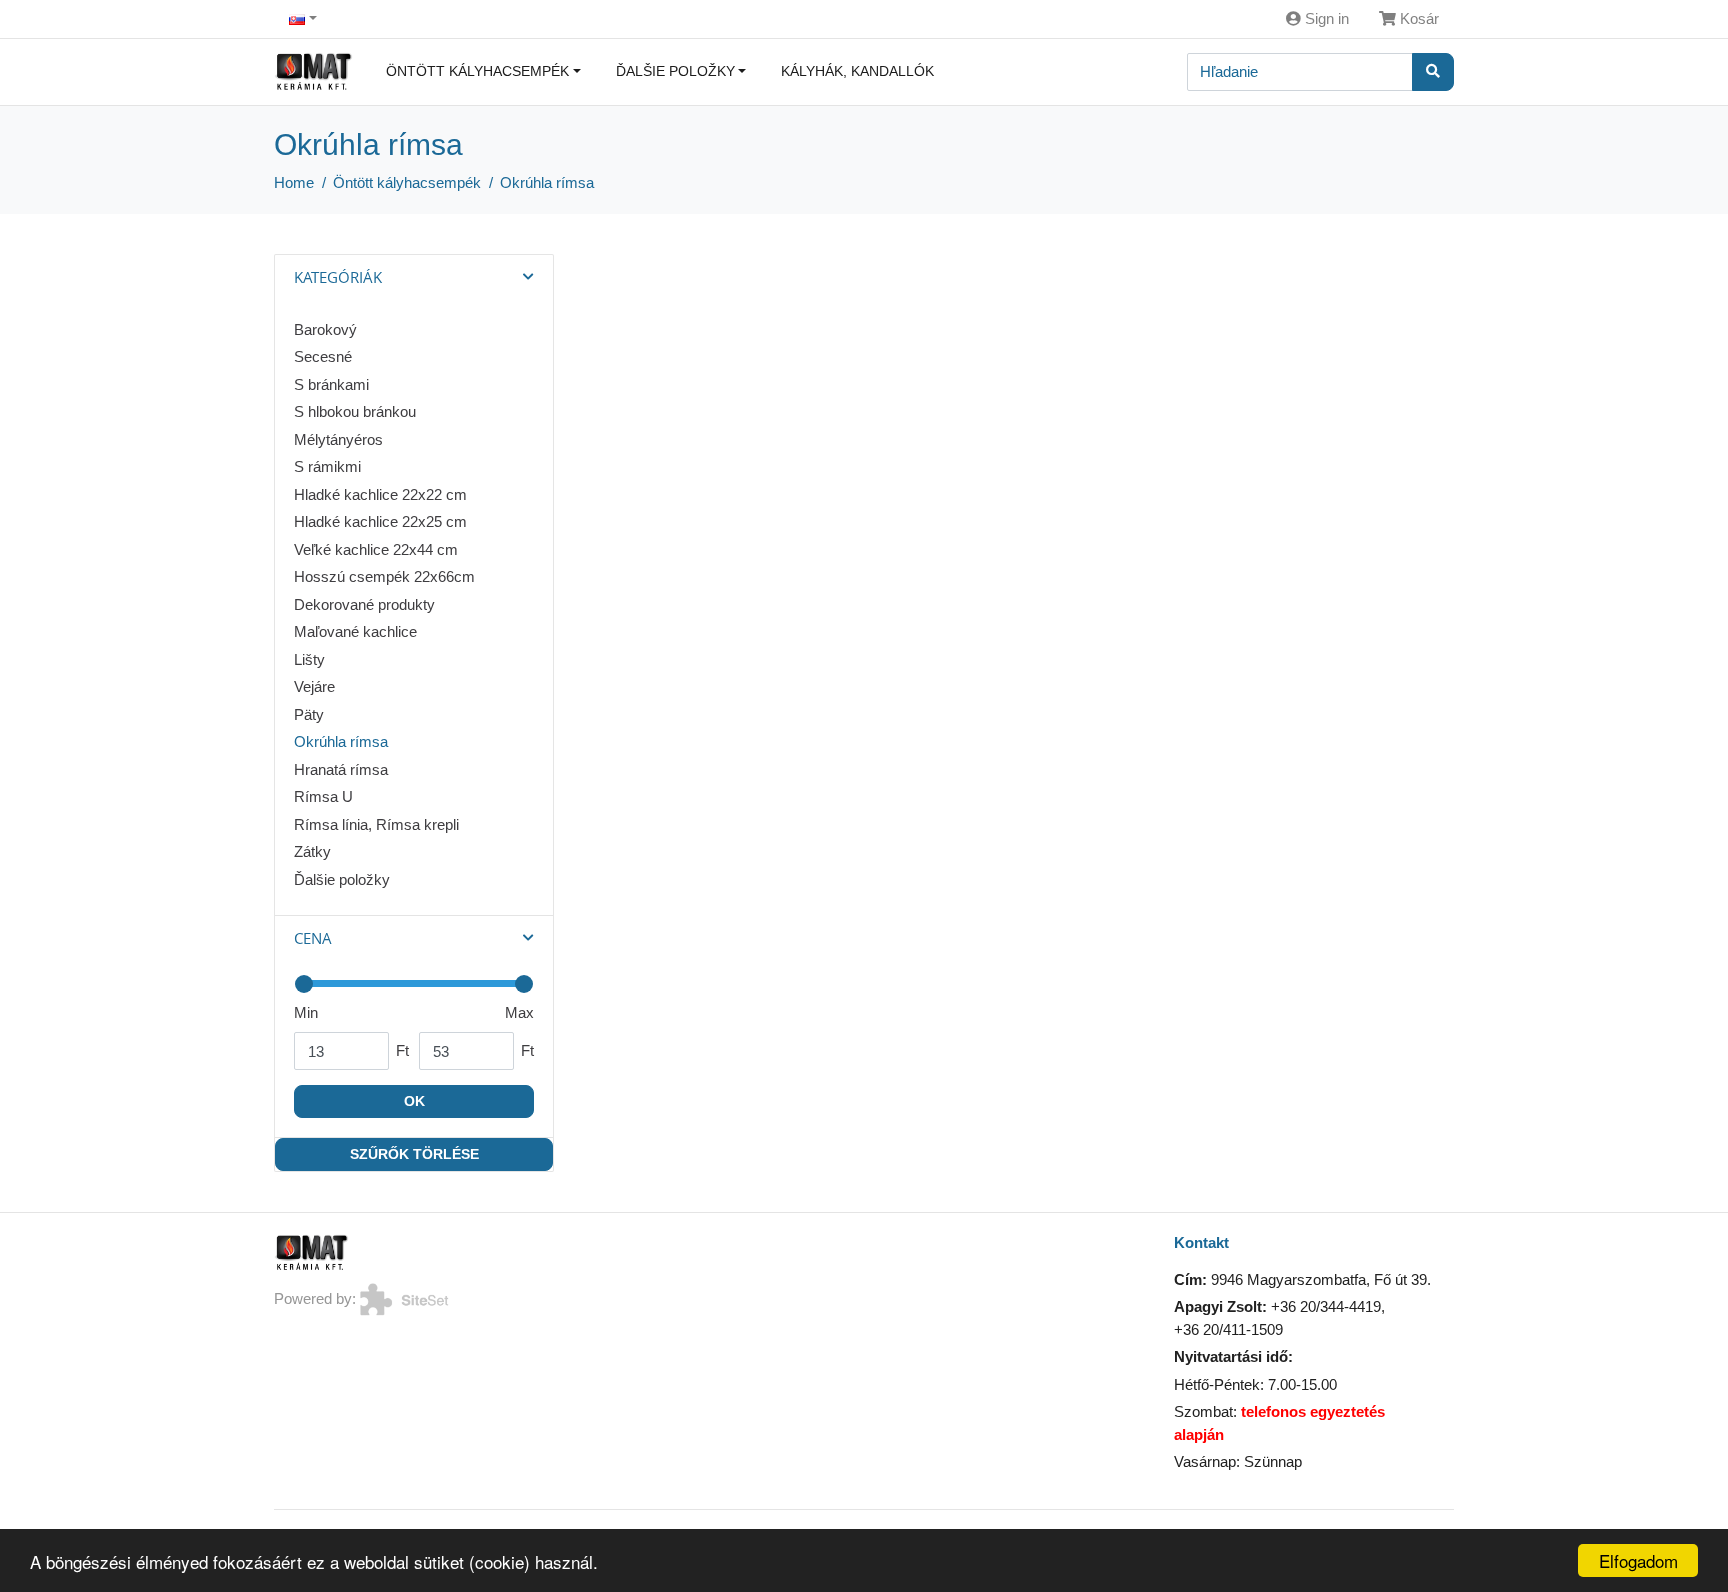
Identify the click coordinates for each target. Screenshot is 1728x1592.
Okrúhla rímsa (547, 182)
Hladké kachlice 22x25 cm (380, 521)
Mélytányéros (338, 439)
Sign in (1325, 18)
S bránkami (331, 384)
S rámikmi (327, 466)
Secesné (323, 356)
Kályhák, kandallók (857, 71)
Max (519, 1012)
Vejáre (314, 686)
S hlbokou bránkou (355, 411)
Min (306, 1012)
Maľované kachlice (355, 631)
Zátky (312, 851)
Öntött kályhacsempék (477, 71)
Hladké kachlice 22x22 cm (380, 494)
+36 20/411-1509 (1228, 1329)
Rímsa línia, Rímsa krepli (376, 824)
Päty (309, 714)
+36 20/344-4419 (1326, 1306)
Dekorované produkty (364, 604)
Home (294, 182)
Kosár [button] (1417, 18)
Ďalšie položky (675, 71)
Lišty (309, 659)
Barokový (325, 329)
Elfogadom (1638, 1560)
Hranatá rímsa (341, 769)
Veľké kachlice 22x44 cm (376, 549)
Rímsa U (323, 796)
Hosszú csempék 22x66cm (384, 576)
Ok (414, 1101)
